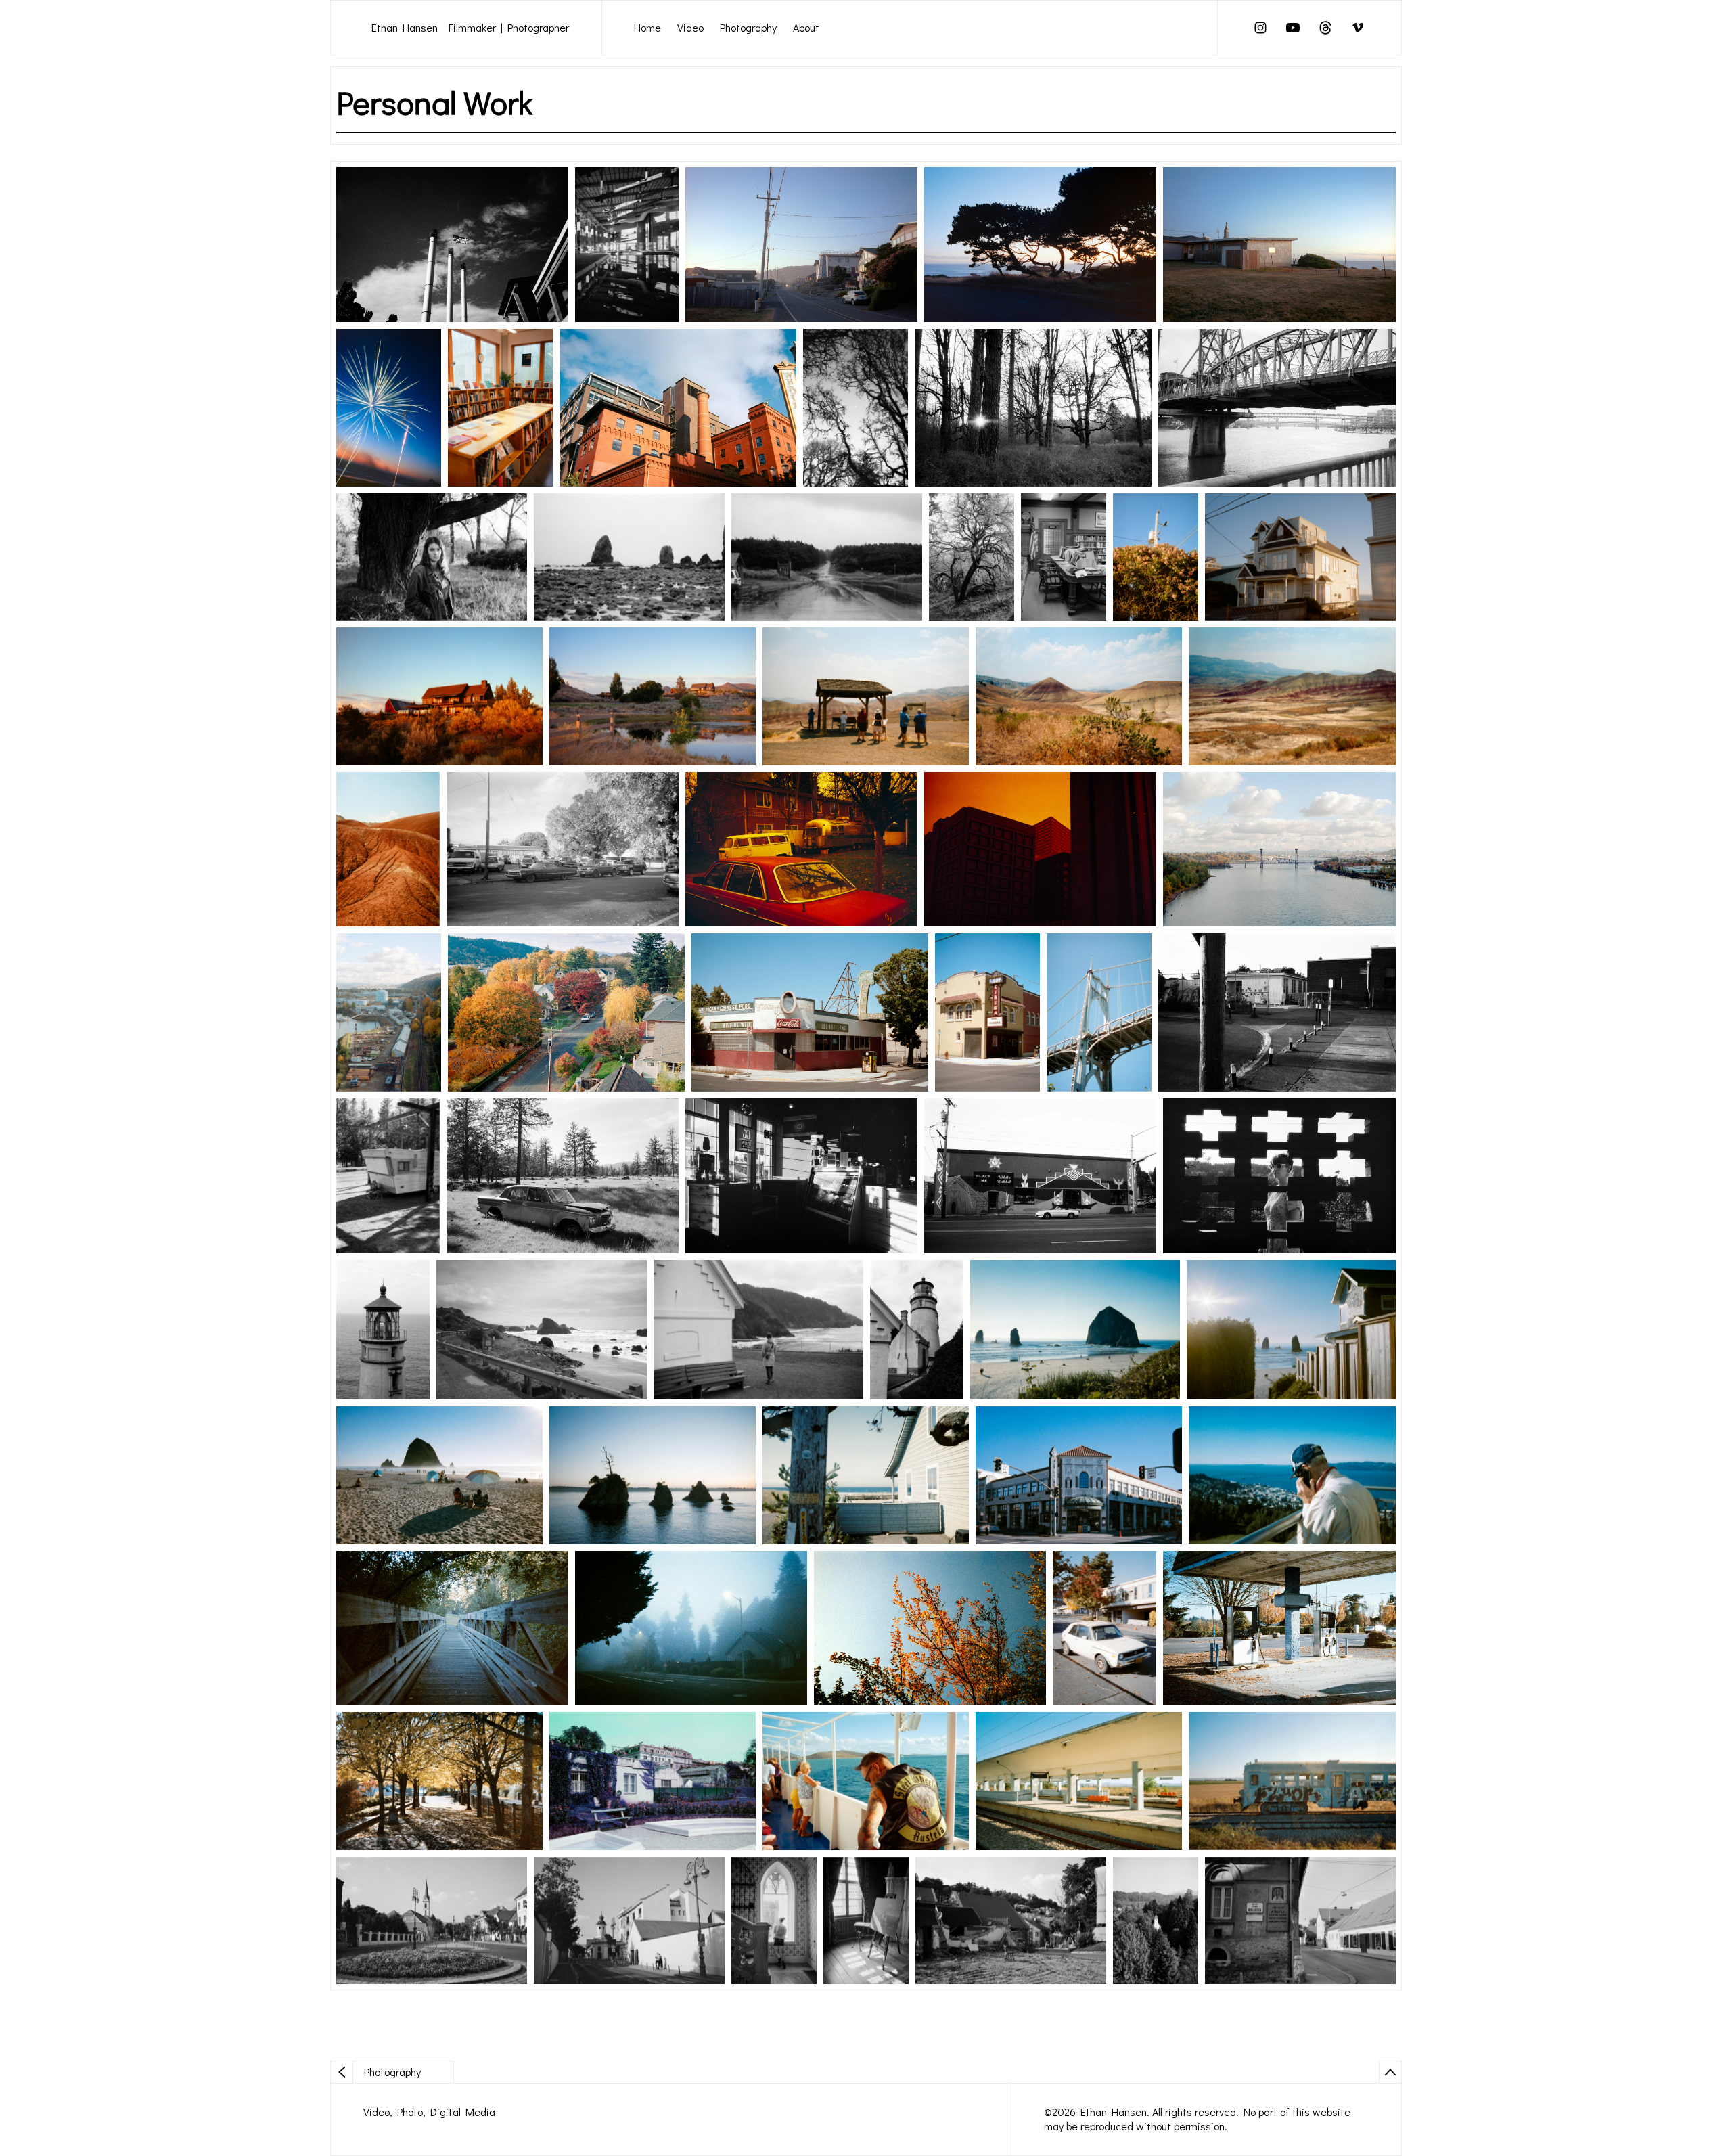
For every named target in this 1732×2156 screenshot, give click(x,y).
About (806, 27)
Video (690, 27)
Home (647, 27)
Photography (748, 27)
